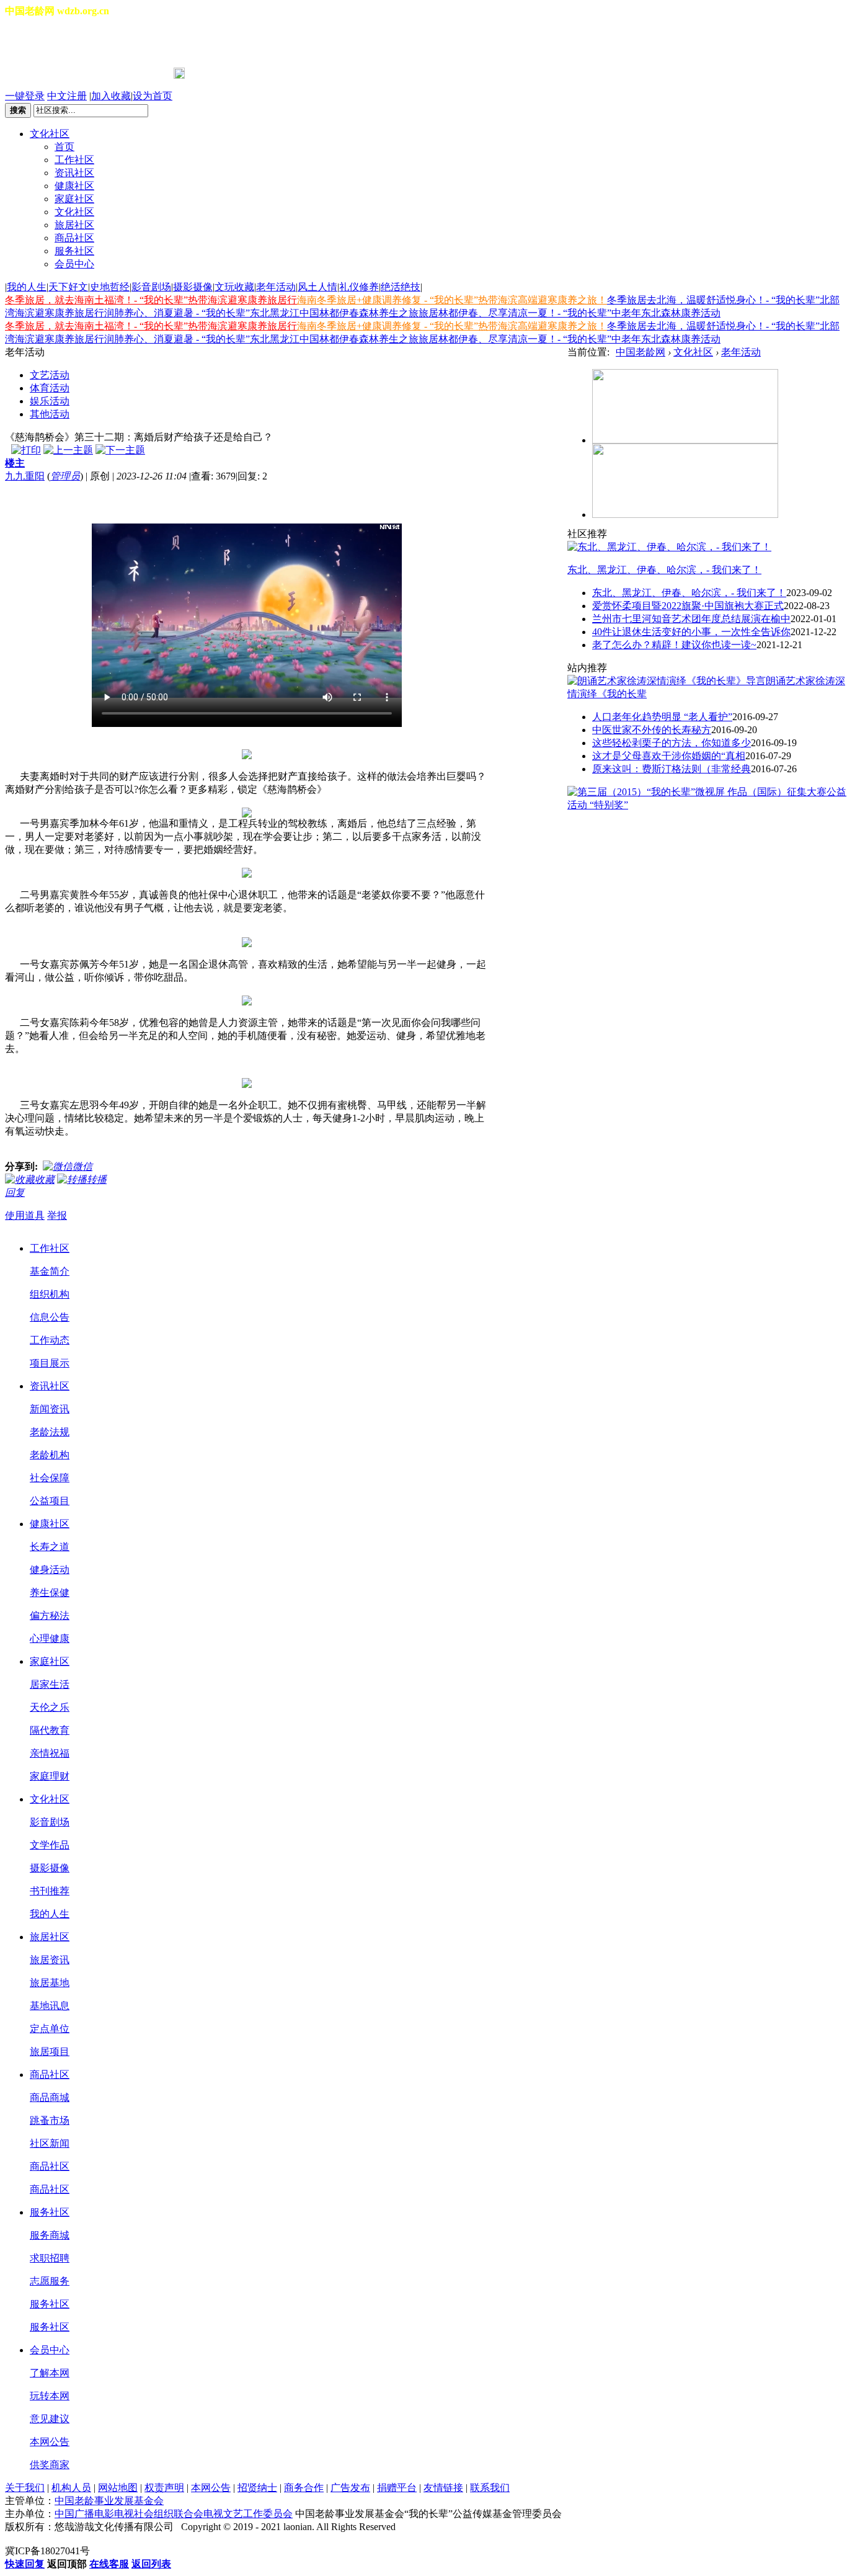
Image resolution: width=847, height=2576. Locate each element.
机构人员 (71, 2488)
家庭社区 (74, 199)
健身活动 (50, 1570)
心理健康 (50, 1638)
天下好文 (68, 287)
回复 (15, 1192)
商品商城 (50, 2097)
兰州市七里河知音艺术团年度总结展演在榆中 (691, 619)
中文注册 (67, 96)
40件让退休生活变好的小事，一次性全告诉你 (691, 632)
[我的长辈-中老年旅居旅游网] (685, 515)
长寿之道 (50, 1547)
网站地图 (118, 2488)
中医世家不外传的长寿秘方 (652, 730)
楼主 (15, 463)
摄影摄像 (193, 287)
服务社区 (74, 251)
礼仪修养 (359, 287)
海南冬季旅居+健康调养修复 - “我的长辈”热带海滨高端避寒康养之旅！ (452, 300)
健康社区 (74, 186)
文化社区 (50, 134)
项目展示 (50, 1363)
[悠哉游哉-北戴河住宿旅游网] (685, 440)
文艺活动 (50, 375)
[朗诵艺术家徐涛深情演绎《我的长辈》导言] (667, 681)
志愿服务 (50, 2281)
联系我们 (490, 2488)
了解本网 (50, 2373)
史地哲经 (110, 287)
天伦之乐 (50, 1707)
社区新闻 (50, 2143)
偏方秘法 (50, 1616)
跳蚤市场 (50, 2120)
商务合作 (304, 2488)
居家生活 (50, 1684)
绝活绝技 (401, 287)
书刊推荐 (50, 1891)
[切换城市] (40, 43)
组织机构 (50, 1294)
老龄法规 (50, 1432)
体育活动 (50, 388)
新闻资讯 (50, 1409)
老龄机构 (50, 1455)
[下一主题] (120, 450)
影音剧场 (151, 287)
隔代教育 (50, 1730)
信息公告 (50, 1317)
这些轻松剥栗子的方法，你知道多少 (672, 743)
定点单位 (50, 2029)
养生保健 (50, 1593)
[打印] (26, 450)
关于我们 (25, 2488)
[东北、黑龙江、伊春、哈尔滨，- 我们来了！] (669, 547)
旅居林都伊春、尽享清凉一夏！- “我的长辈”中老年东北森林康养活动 (570, 313)
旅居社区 (74, 225)
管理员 (65, 476)
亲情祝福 (50, 1753)
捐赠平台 (397, 2488)
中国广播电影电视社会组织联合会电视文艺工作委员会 (174, 2514)
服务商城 (50, 2235)
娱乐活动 (50, 401)
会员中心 (74, 264)
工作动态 (50, 1340)
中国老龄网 (641, 352)
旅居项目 (50, 2052)
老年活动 (276, 287)
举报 (57, 1215)
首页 (64, 147)
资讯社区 (74, 173)
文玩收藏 (234, 287)
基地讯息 (50, 2006)
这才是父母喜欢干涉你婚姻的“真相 (669, 756)
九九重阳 (25, 476)
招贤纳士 (257, 2488)
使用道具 (25, 1215)
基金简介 (50, 1271)
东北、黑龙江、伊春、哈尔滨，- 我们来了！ (664, 570)
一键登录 (25, 96)
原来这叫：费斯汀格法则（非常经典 (672, 769)
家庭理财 (50, 1776)
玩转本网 (50, 2396)
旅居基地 (50, 1983)
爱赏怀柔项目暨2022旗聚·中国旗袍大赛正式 (688, 606)
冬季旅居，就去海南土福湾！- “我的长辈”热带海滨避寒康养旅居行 (151, 300)
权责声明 (164, 2488)
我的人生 (27, 287)
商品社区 (74, 238)
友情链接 (443, 2488)
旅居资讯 (50, 1960)
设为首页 (153, 96)
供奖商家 (50, 2465)
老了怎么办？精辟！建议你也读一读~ (674, 645)
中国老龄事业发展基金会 (109, 2501)
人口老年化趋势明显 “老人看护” (662, 717)
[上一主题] (68, 450)
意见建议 (50, 2419)
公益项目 (50, 1501)
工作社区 (74, 160)
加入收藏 (111, 96)
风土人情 (317, 287)
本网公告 (50, 2442)
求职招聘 (50, 2258)
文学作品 (50, 1845)
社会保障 (50, 1478)
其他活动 (50, 414)
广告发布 (350, 2488)
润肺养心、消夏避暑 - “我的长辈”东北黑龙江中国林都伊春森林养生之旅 (261, 313)
